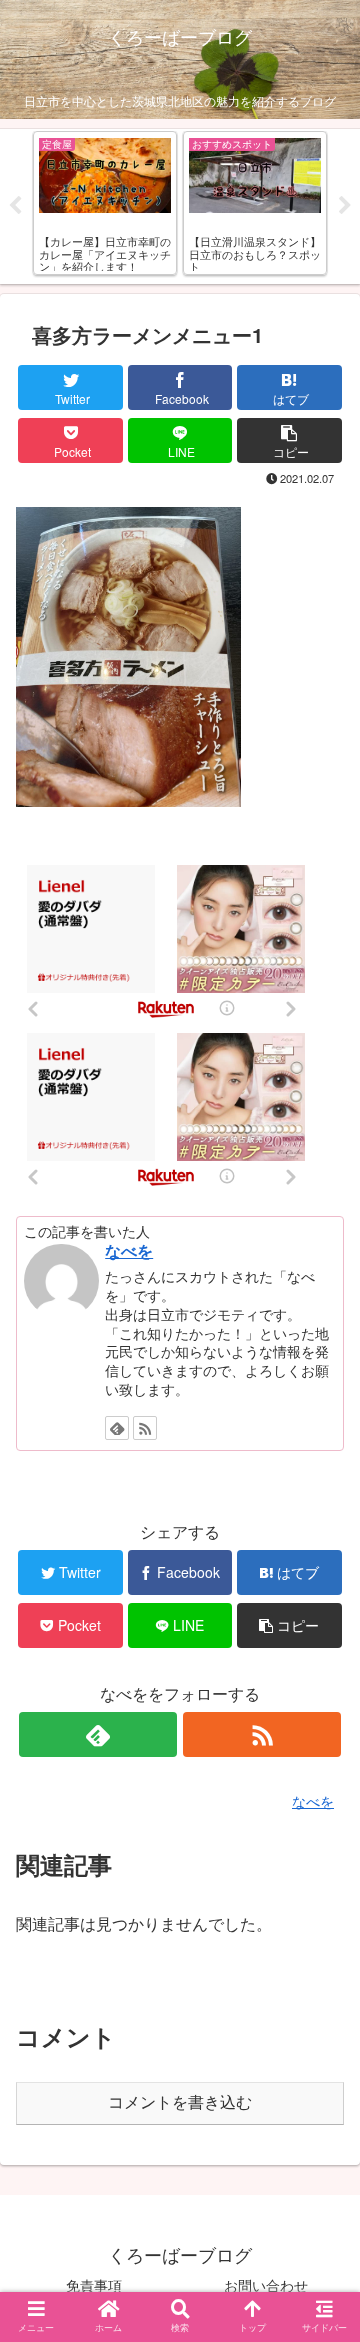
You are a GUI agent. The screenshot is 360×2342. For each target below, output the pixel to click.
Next (345, 206)
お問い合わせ (266, 2285)
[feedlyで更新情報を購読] (117, 1428)
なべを (129, 1250)
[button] (321, 1914)
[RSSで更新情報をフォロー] (145, 1428)
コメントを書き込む (180, 2102)
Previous (15, 206)
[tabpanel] (105, 203)
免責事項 (94, 2285)
